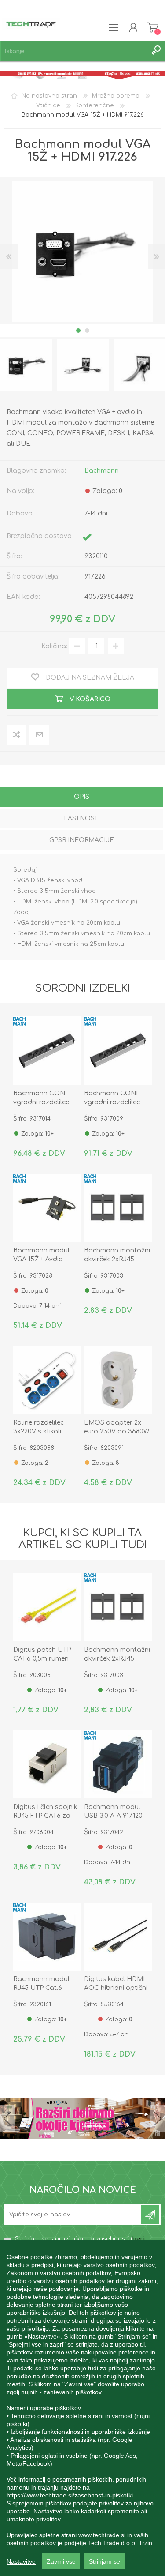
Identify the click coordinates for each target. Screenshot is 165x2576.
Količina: (54, 646)
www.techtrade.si (102, 2535)
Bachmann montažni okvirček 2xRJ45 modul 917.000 (117, 1259)
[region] (82, 2408)
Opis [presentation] (82, 797)
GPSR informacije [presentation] (82, 840)
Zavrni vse (61, 2561)
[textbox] (74, 51)
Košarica (153, 27)
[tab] (82, 798)
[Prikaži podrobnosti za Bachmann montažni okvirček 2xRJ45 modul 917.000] (118, 1208)
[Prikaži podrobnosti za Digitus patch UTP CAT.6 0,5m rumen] (47, 1607)
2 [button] (87, 331)
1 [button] (78, 331)
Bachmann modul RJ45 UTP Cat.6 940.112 (41, 1988)
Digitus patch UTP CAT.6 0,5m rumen (42, 1654)
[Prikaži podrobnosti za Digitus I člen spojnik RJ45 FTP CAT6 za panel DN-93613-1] (47, 1764)
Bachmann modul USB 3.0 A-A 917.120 (113, 1811)
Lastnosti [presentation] (82, 818)
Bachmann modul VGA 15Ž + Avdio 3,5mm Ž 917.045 (41, 1259)
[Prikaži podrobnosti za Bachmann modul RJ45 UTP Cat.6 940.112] (47, 1937)
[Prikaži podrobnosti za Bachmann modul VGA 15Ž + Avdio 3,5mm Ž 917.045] (47, 1208)
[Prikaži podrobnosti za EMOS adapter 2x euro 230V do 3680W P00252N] (118, 1380)
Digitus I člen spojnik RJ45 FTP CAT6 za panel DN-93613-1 (45, 1816)
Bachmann (102, 471)
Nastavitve (21, 2561)
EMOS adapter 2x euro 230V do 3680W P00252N (117, 1431)
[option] (83, 365)
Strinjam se (104, 2561)
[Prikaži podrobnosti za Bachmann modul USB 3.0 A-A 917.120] (118, 1764)
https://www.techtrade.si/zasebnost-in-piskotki (70, 2495)
